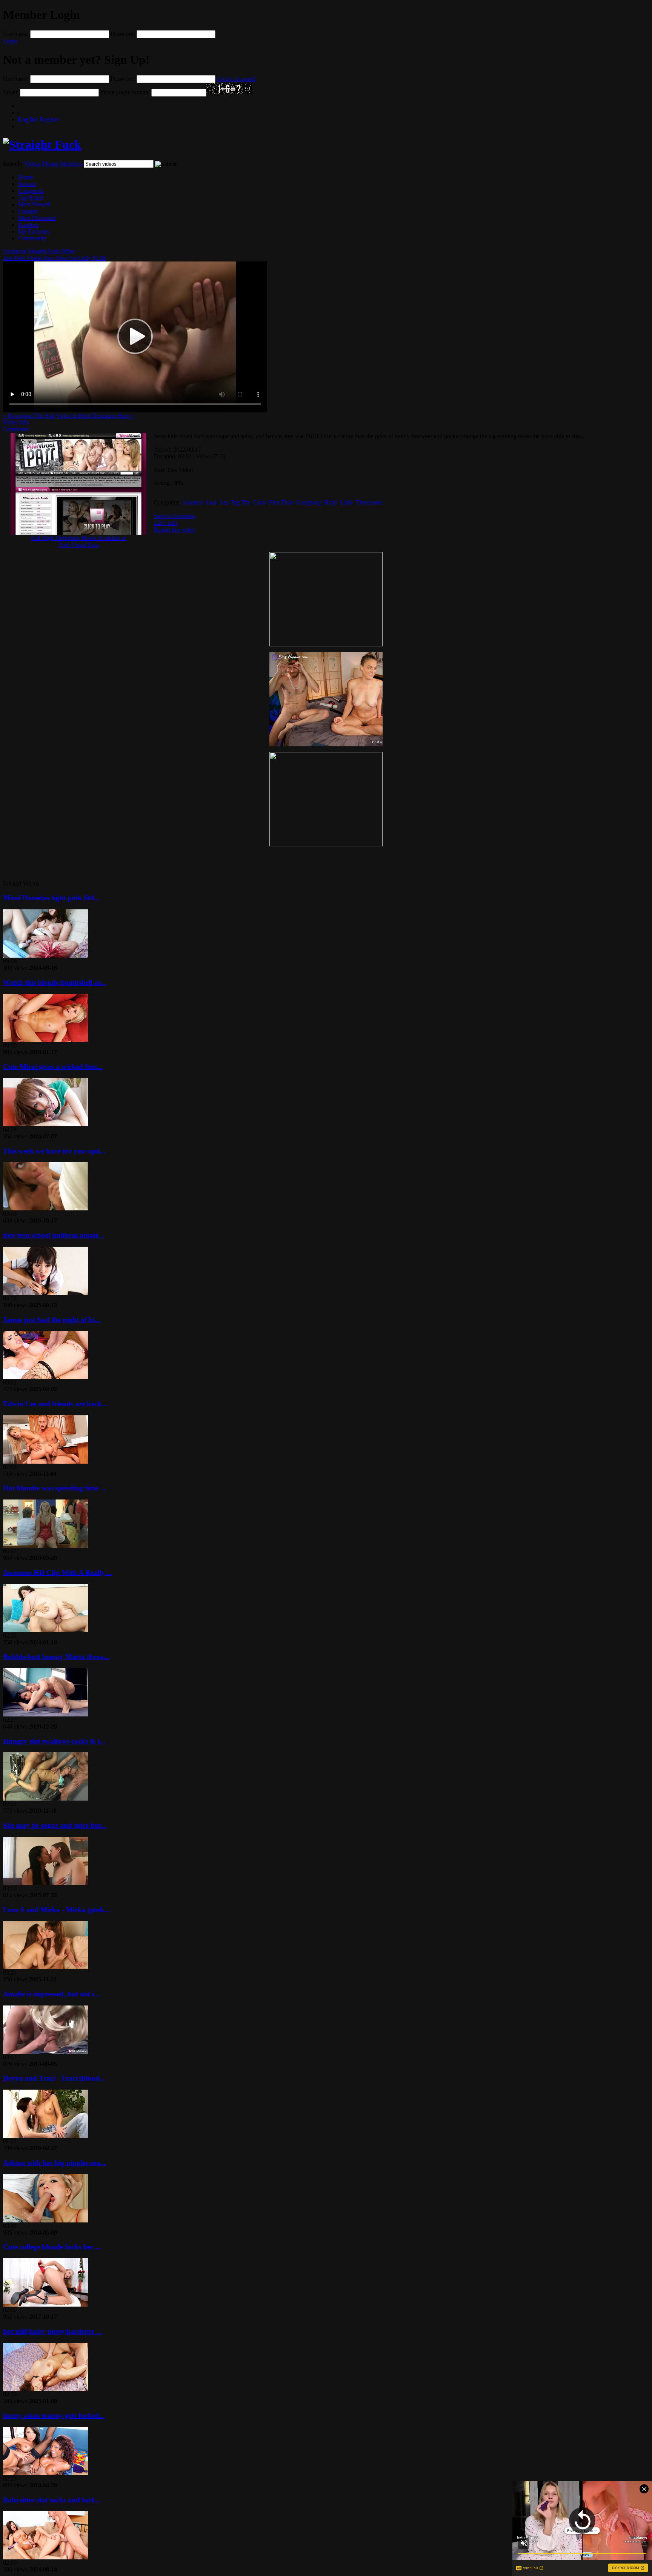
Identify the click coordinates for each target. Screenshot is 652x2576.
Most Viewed (34, 204)
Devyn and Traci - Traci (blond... (54, 2078)
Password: (123, 34)
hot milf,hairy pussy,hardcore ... (52, 2331)
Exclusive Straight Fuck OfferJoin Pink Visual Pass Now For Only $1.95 (55, 255)
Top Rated (31, 198)
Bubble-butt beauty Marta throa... (56, 1657)
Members (71, 164)
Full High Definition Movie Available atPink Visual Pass (78, 541)
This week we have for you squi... (54, 1151)
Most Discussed (37, 218)
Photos (50, 164)
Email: (11, 92)
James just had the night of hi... (52, 1320)
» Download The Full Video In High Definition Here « (68, 416)
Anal (211, 502)
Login (10, 41)
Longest (28, 211)
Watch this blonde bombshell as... (55, 982)
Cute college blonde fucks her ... (52, 2247)
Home (25, 177)
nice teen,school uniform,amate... (54, 1235)
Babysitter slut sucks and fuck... (52, 2500)
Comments (16, 429)
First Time (281, 502)
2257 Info (166, 523)
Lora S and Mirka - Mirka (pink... (56, 1910)
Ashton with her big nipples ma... (54, 2163)
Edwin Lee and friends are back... (55, 1404)
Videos (32, 164)
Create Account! (236, 79)
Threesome (369, 502)
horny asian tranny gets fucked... (54, 2415)
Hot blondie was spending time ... (54, 1488)
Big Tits (241, 502)
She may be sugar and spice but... (55, 1825)
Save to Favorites (175, 516)
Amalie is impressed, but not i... (51, 1994)
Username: (16, 34)
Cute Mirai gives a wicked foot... (53, 1067)
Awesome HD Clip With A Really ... (58, 1573)
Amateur (192, 502)
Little (347, 502)
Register (39, 119)
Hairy (331, 502)
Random (28, 225)
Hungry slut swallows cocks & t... (54, 1741)
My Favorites (34, 231)
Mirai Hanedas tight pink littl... (51, 898)
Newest (27, 184)
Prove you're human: (125, 92)
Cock (260, 502)
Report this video (174, 530)
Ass (224, 502)
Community (32, 238)
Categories (31, 191)
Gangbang (309, 502)
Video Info (16, 422)
